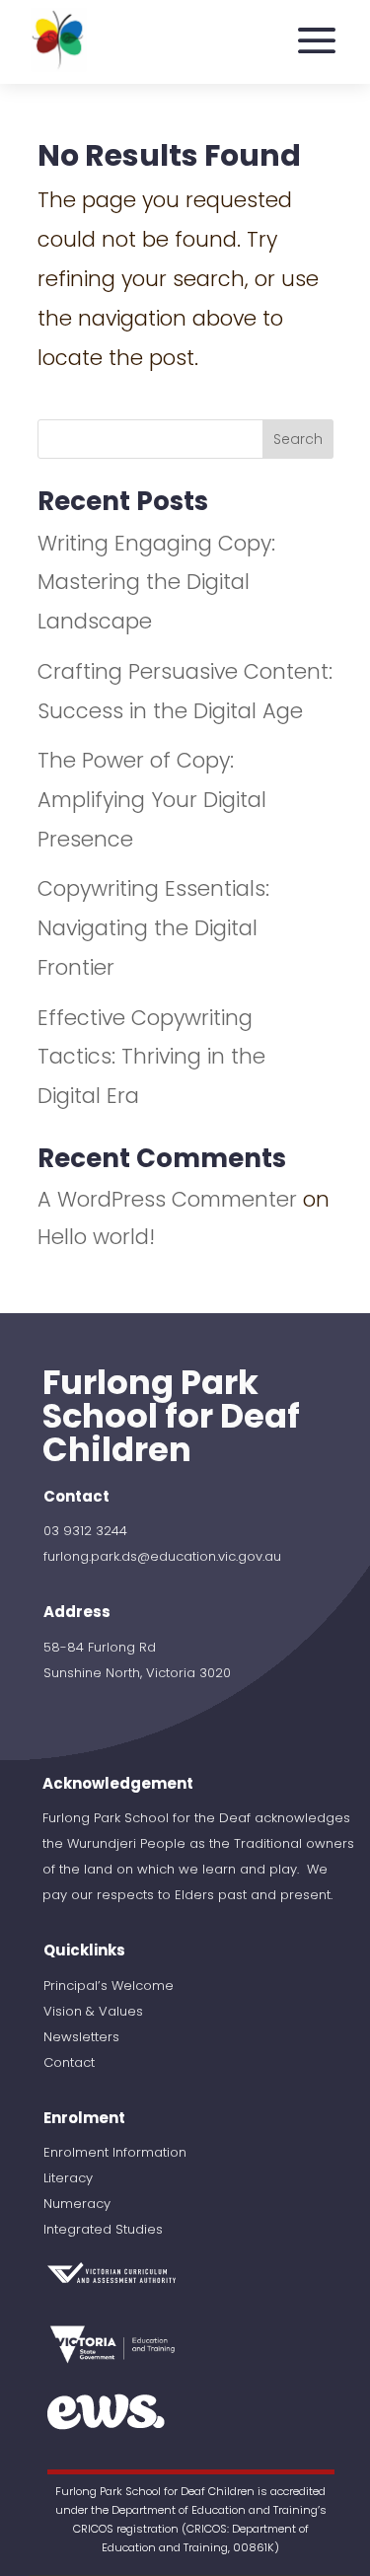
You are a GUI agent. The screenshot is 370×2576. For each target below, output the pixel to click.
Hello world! (96, 1237)
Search (298, 439)
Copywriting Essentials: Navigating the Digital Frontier (153, 928)
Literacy (68, 2178)
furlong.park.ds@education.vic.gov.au (162, 1556)
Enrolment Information (115, 2152)
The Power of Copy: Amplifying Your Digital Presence (152, 800)
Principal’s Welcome (109, 1986)
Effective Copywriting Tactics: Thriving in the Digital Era (151, 1057)
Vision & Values (93, 2011)
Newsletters (81, 2037)
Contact (69, 2062)
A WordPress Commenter (167, 1199)
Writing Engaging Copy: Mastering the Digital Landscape (156, 583)
